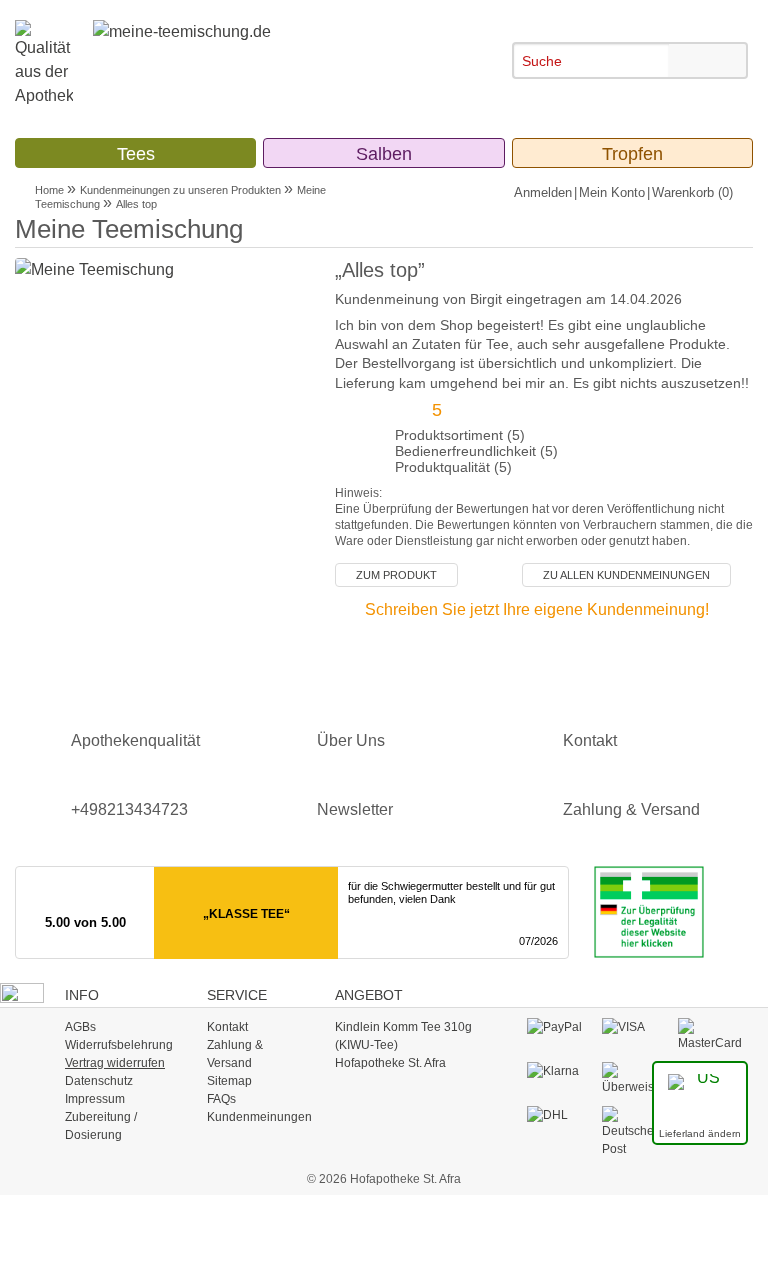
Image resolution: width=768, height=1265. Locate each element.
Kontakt (590, 740)
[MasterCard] (710, 1034)
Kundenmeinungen (259, 1117)
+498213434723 (129, 809)
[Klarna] (559, 1071)
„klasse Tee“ (246, 914)
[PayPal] (559, 1027)
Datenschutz (99, 1081)
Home (49, 190)
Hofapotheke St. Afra (390, 1063)
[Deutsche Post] (634, 1131)
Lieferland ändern (700, 1133)
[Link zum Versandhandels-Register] (639, 910)
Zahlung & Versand (631, 809)
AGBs (80, 1027)
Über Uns (351, 740)
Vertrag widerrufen (115, 1063)
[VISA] (634, 1027)
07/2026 (538, 941)
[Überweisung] (634, 1078)
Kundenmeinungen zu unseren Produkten (180, 190)
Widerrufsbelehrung (119, 1045)
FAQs (221, 1099)
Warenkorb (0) (692, 192)
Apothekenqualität (135, 740)
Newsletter (355, 809)
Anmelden (543, 192)
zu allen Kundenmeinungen (626, 575)
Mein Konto (612, 192)
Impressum (95, 1099)
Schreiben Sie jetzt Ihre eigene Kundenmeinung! (537, 609)
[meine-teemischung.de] (247, 50)
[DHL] (559, 1115)
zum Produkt (396, 575)
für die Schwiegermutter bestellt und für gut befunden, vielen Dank (451, 892)
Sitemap (229, 1081)
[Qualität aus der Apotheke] (54, 64)
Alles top (136, 204)
